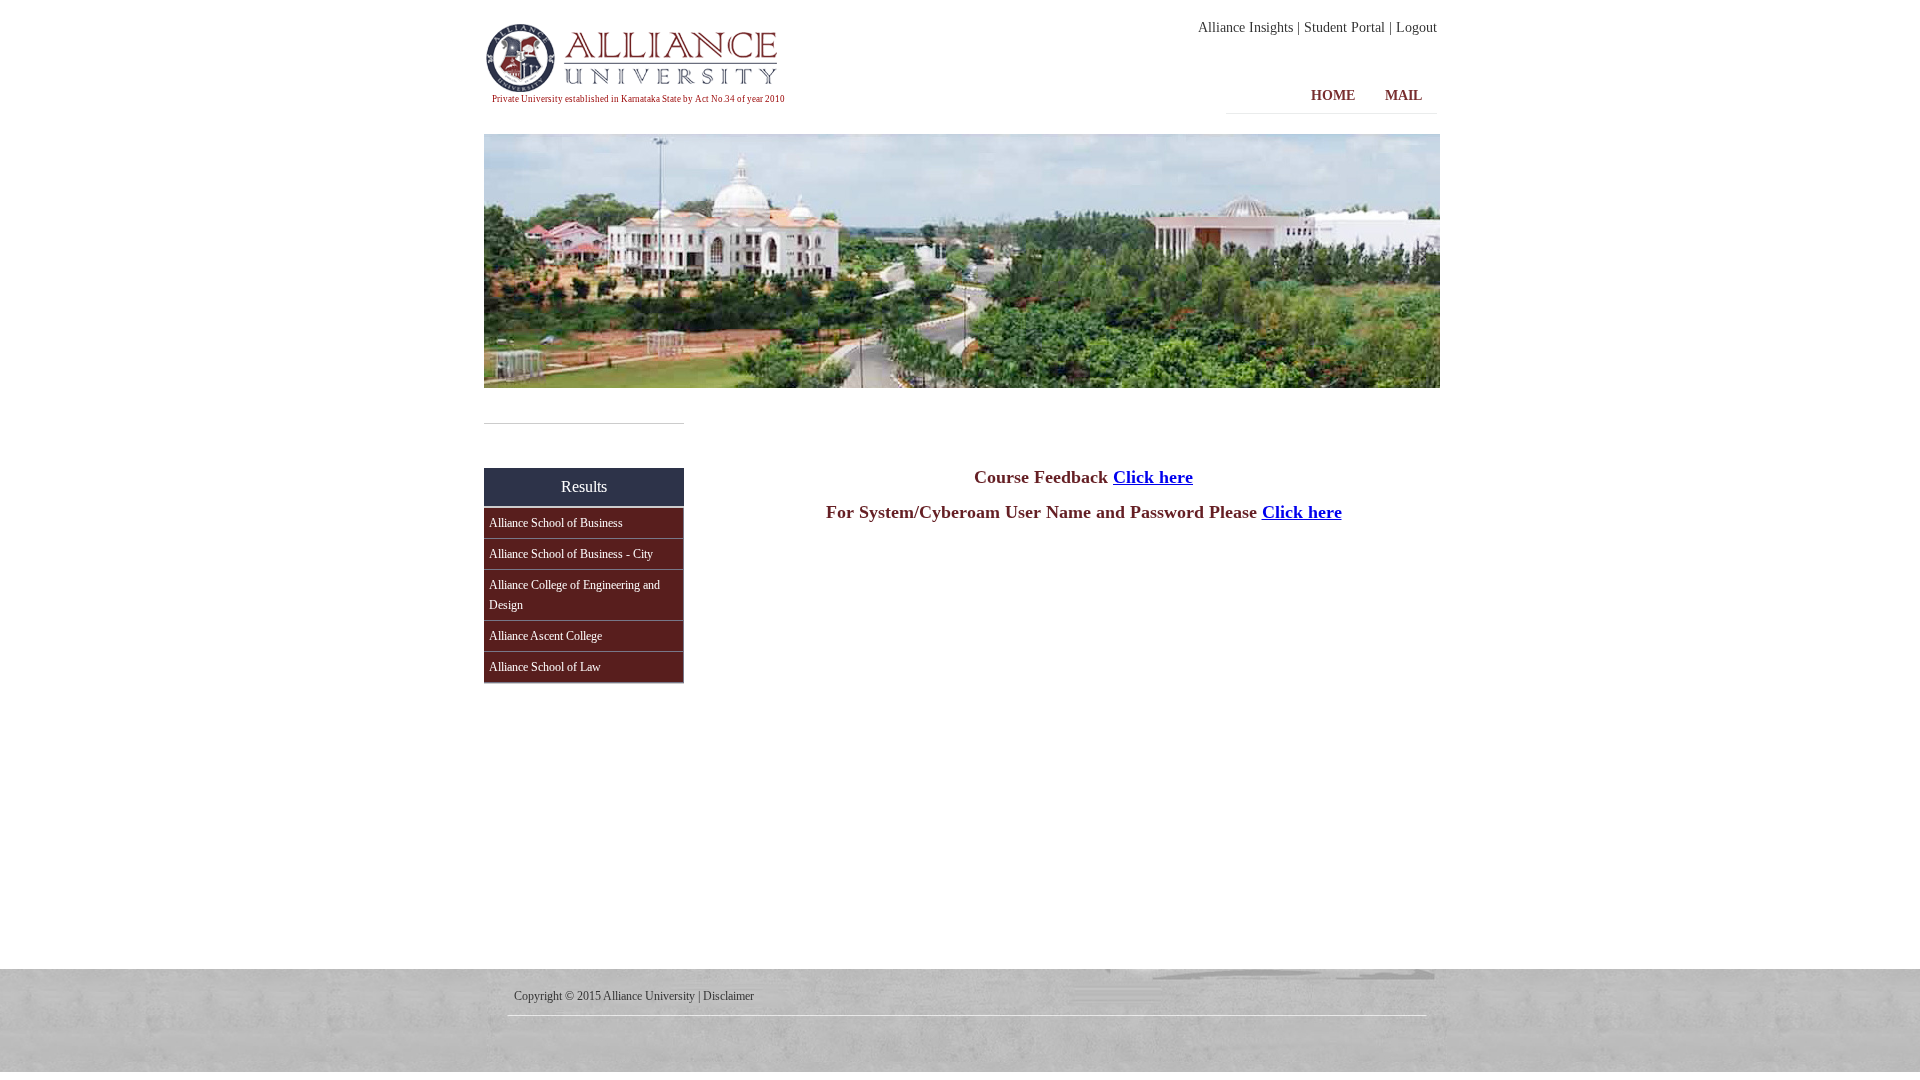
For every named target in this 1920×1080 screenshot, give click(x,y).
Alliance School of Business (556, 523)
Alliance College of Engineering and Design (574, 595)
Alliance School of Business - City (571, 554)
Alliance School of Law (545, 667)
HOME (1333, 95)
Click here (1153, 477)
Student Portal (1344, 27)
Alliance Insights (1245, 27)
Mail (1403, 95)
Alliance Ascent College (545, 636)
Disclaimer (728, 996)
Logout (1416, 27)
